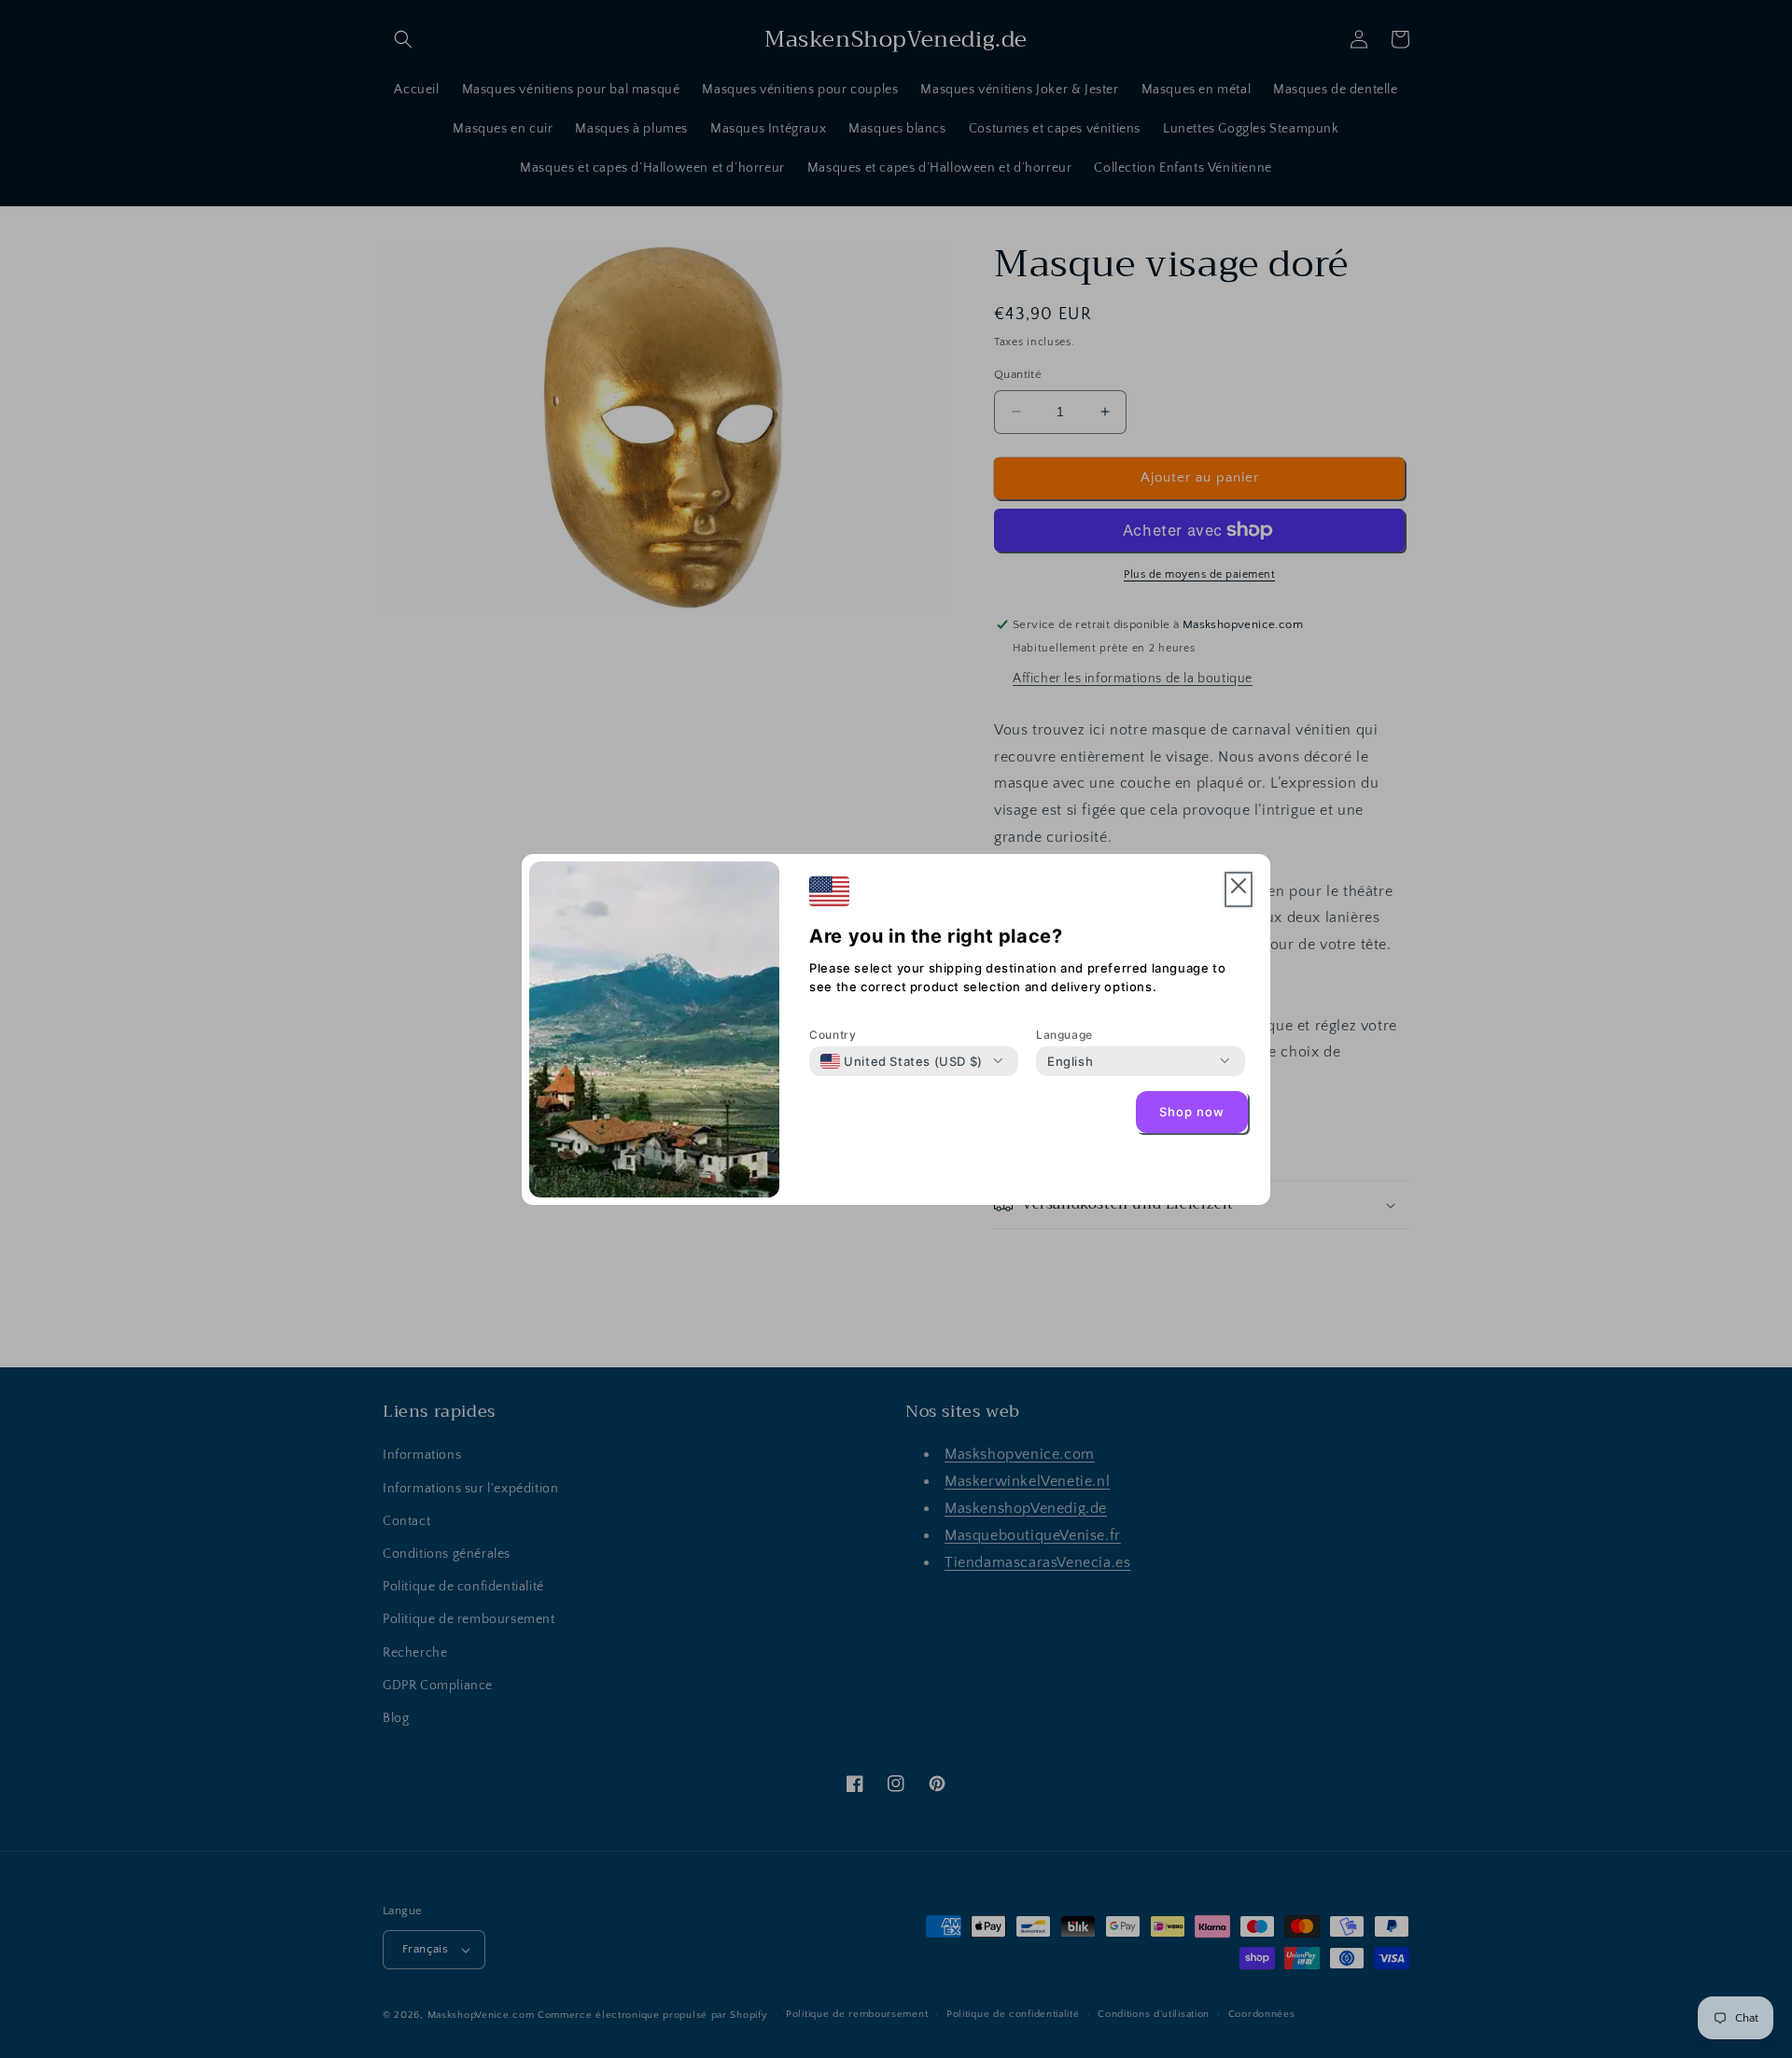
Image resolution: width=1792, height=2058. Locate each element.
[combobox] (902, 1061)
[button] (1239, 890)
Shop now (1192, 1112)
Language (1064, 1035)
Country (833, 1035)
